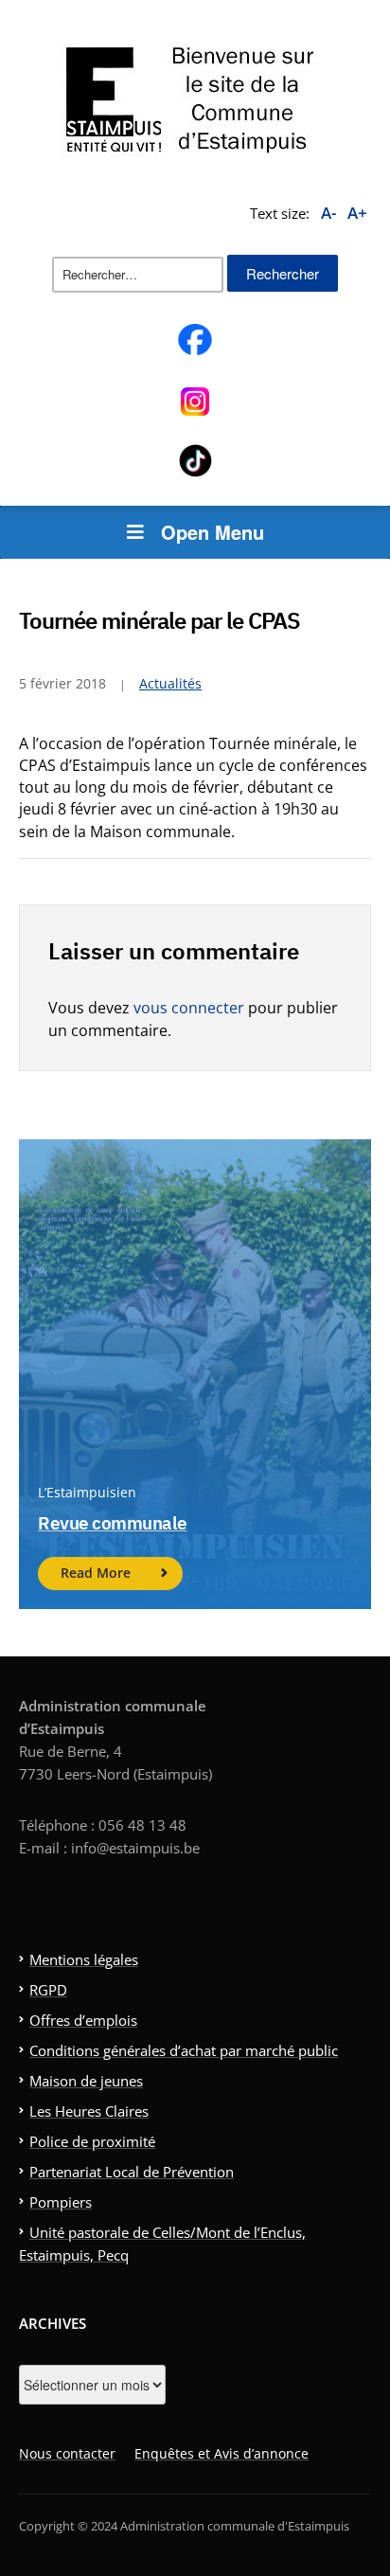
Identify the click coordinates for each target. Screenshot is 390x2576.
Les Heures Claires (89, 2111)
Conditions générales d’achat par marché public (184, 2050)
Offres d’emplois (83, 2020)
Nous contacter (67, 2453)
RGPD (48, 1990)
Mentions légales (84, 1959)
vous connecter (189, 1008)
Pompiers (61, 2202)
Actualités (170, 683)
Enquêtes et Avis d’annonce (222, 2453)
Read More (96, 1573)
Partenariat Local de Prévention (132, 2172)
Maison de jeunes (86, 2081)
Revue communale (113, 1523)
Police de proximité (92, 2141)
